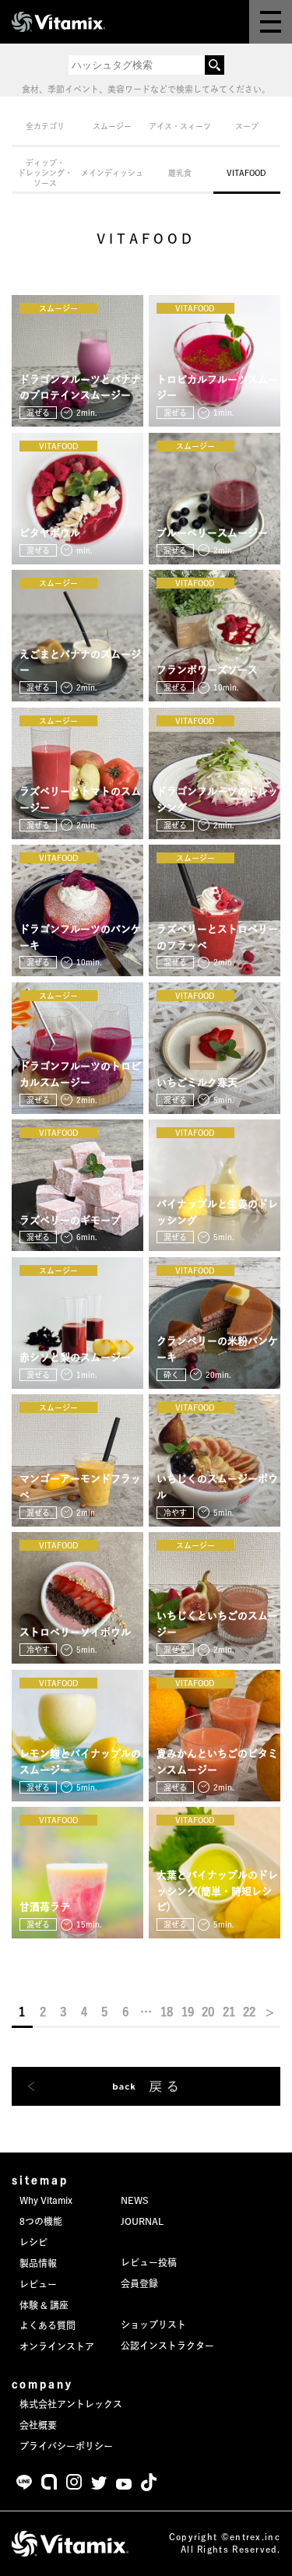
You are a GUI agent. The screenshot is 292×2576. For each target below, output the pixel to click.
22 (249, 2012)
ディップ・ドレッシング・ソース (45, 173)
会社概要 (38, 2425)
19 (188, 2012)
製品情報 (38, 2263)
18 (167, 2012)
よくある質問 (47, 2325)
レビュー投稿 (149, 2262)
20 (208, 2012)
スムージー (112, 126)
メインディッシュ (112, 173)
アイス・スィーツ (180, 126)
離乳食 (180, 173)
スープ (247, 126)
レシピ (33, 2242)
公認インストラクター (167, 2346)
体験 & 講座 (44, 2305)
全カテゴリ (45, 126)
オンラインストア (57, 2346)
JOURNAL (142, 2221)
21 (229, 2012)
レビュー (38, 2284)
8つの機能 (41, 2221)
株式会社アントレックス (71, 2404)
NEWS (135, 2200)
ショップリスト (153, 2325)
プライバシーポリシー (66, 2446)
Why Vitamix (46, 2200)
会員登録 (139, 2283)
